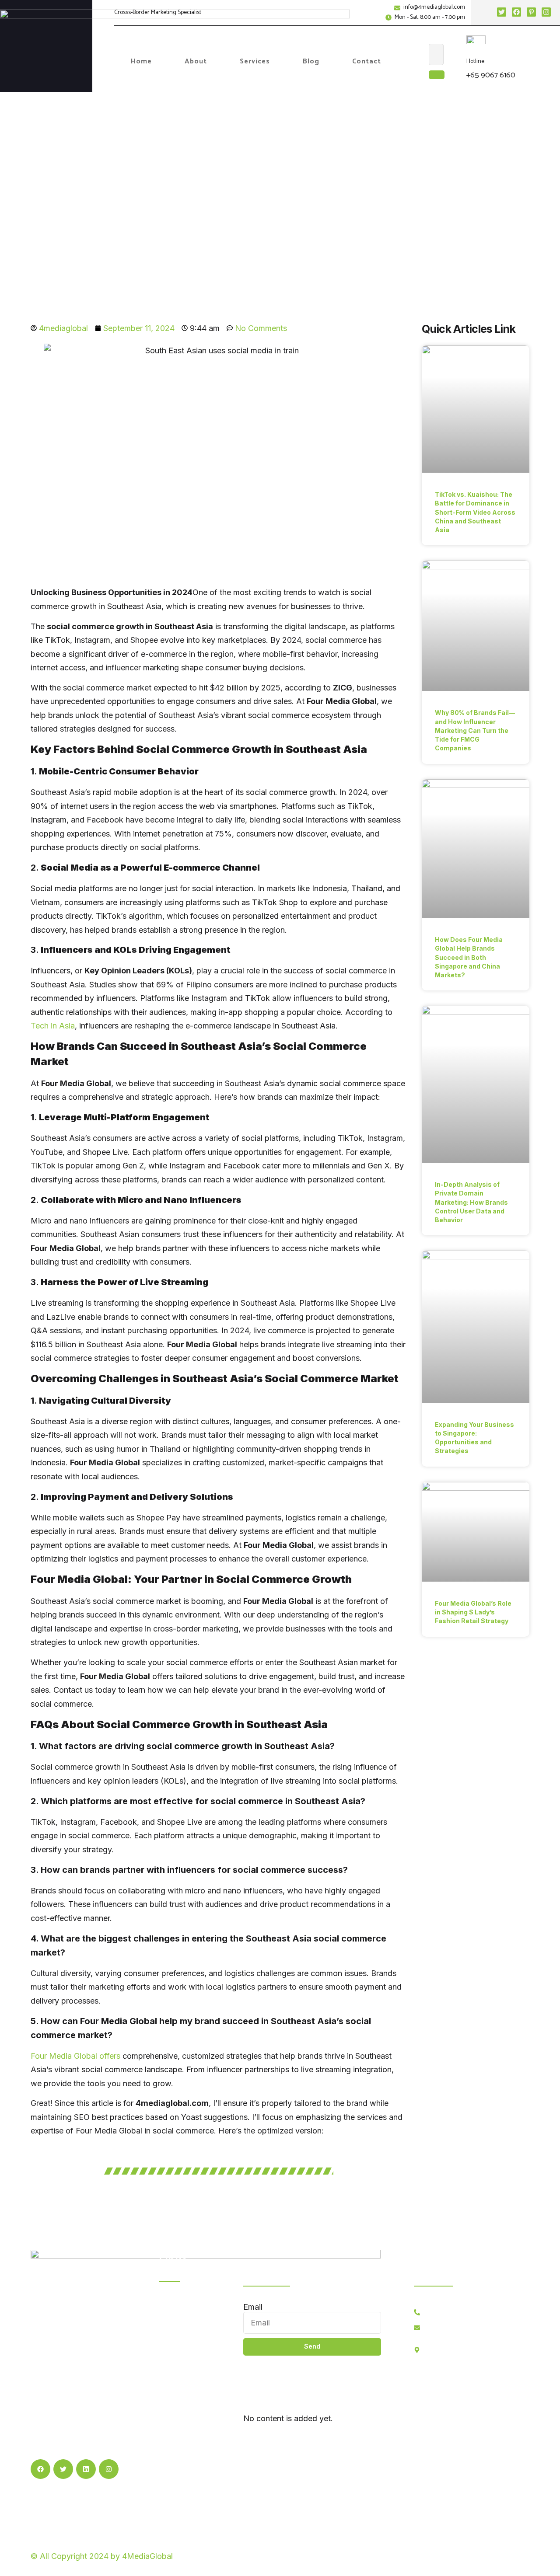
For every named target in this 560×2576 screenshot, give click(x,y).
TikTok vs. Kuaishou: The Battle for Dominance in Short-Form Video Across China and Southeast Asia (475, 512)
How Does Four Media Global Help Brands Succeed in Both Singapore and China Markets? (469, 957)
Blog (311, 61)
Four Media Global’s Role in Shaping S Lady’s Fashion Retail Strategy (473, 1612)
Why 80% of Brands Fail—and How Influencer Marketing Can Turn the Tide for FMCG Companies (475, 730)
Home (141, 61)
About (196, 61)
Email (253, 2307)
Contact (367, 61)
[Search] (437, 75)
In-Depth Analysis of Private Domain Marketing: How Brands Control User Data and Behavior (471, 1202)
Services (255, 61)
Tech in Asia (53, 1026)
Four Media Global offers (75, 2056)
